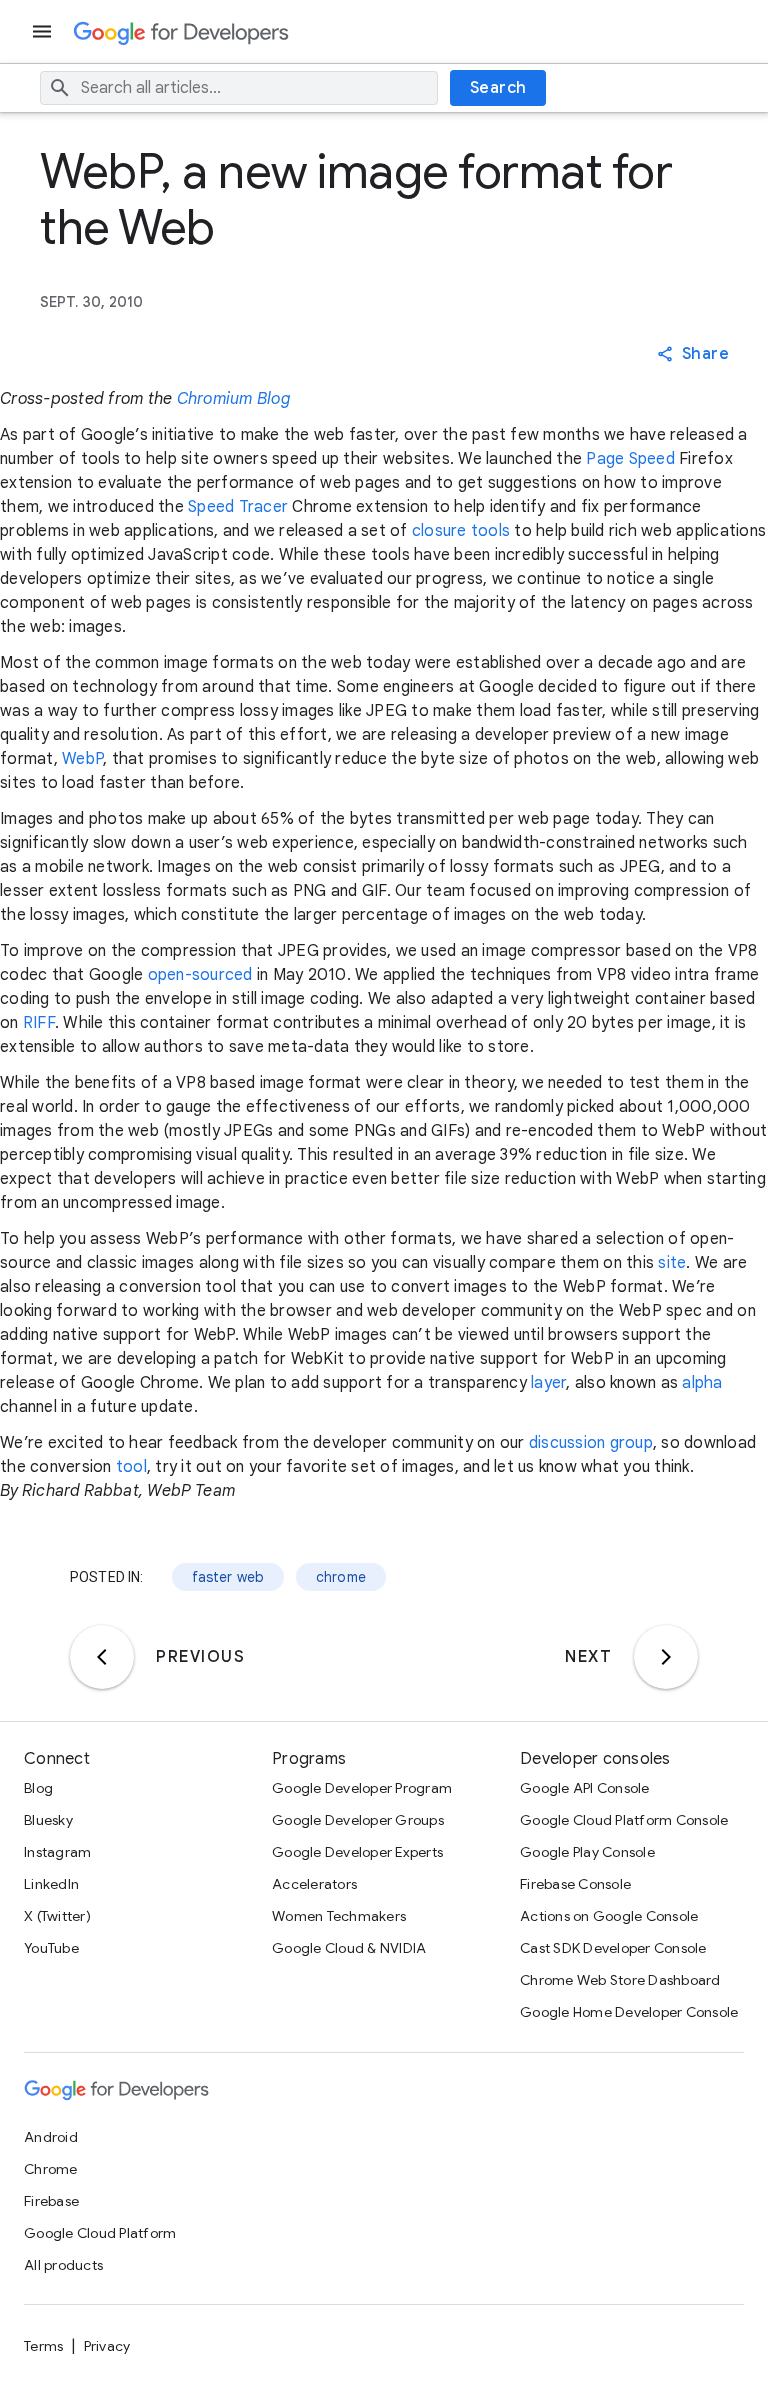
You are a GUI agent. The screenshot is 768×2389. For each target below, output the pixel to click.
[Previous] (102, 1657)
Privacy (107, 2346)
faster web (228, 1577)
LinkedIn (51, 1884)
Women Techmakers (339, 1916)
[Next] (666, 1657)
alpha (702, 1383)
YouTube (51, 1948)
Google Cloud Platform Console (624, 1820)
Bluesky (48, 1820)
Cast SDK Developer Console (613, 1948)
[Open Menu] (44, 31)
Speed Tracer (238, 507)
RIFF (39, 1023)
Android (51, 2137)
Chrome (51, 2169)
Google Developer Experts (357, 1852)
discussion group (591, 1443)
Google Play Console (587, 1852)
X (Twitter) (57, 1916)
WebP (82, 759)
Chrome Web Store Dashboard (620, 1980)
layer (548, 1383)
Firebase (51, 2201)
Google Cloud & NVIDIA (349, 1948)
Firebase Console (575, 1884)
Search (498, 88)
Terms (43, 2346)
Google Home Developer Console (629, 2012)
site (672, 1263)
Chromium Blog (233, 399)
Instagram (57, 1852)
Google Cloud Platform (100, 2233)
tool (131, 1467)
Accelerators (314, 1884)
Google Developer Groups (358, 1820)
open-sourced (200, 975)
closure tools (461, 531)
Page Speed (630, 459)
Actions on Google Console (609, 1916)
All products (63, 2265)
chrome (341, 1577)
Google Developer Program (362, 1788)
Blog (38, 1788)
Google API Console (585, 1788)
